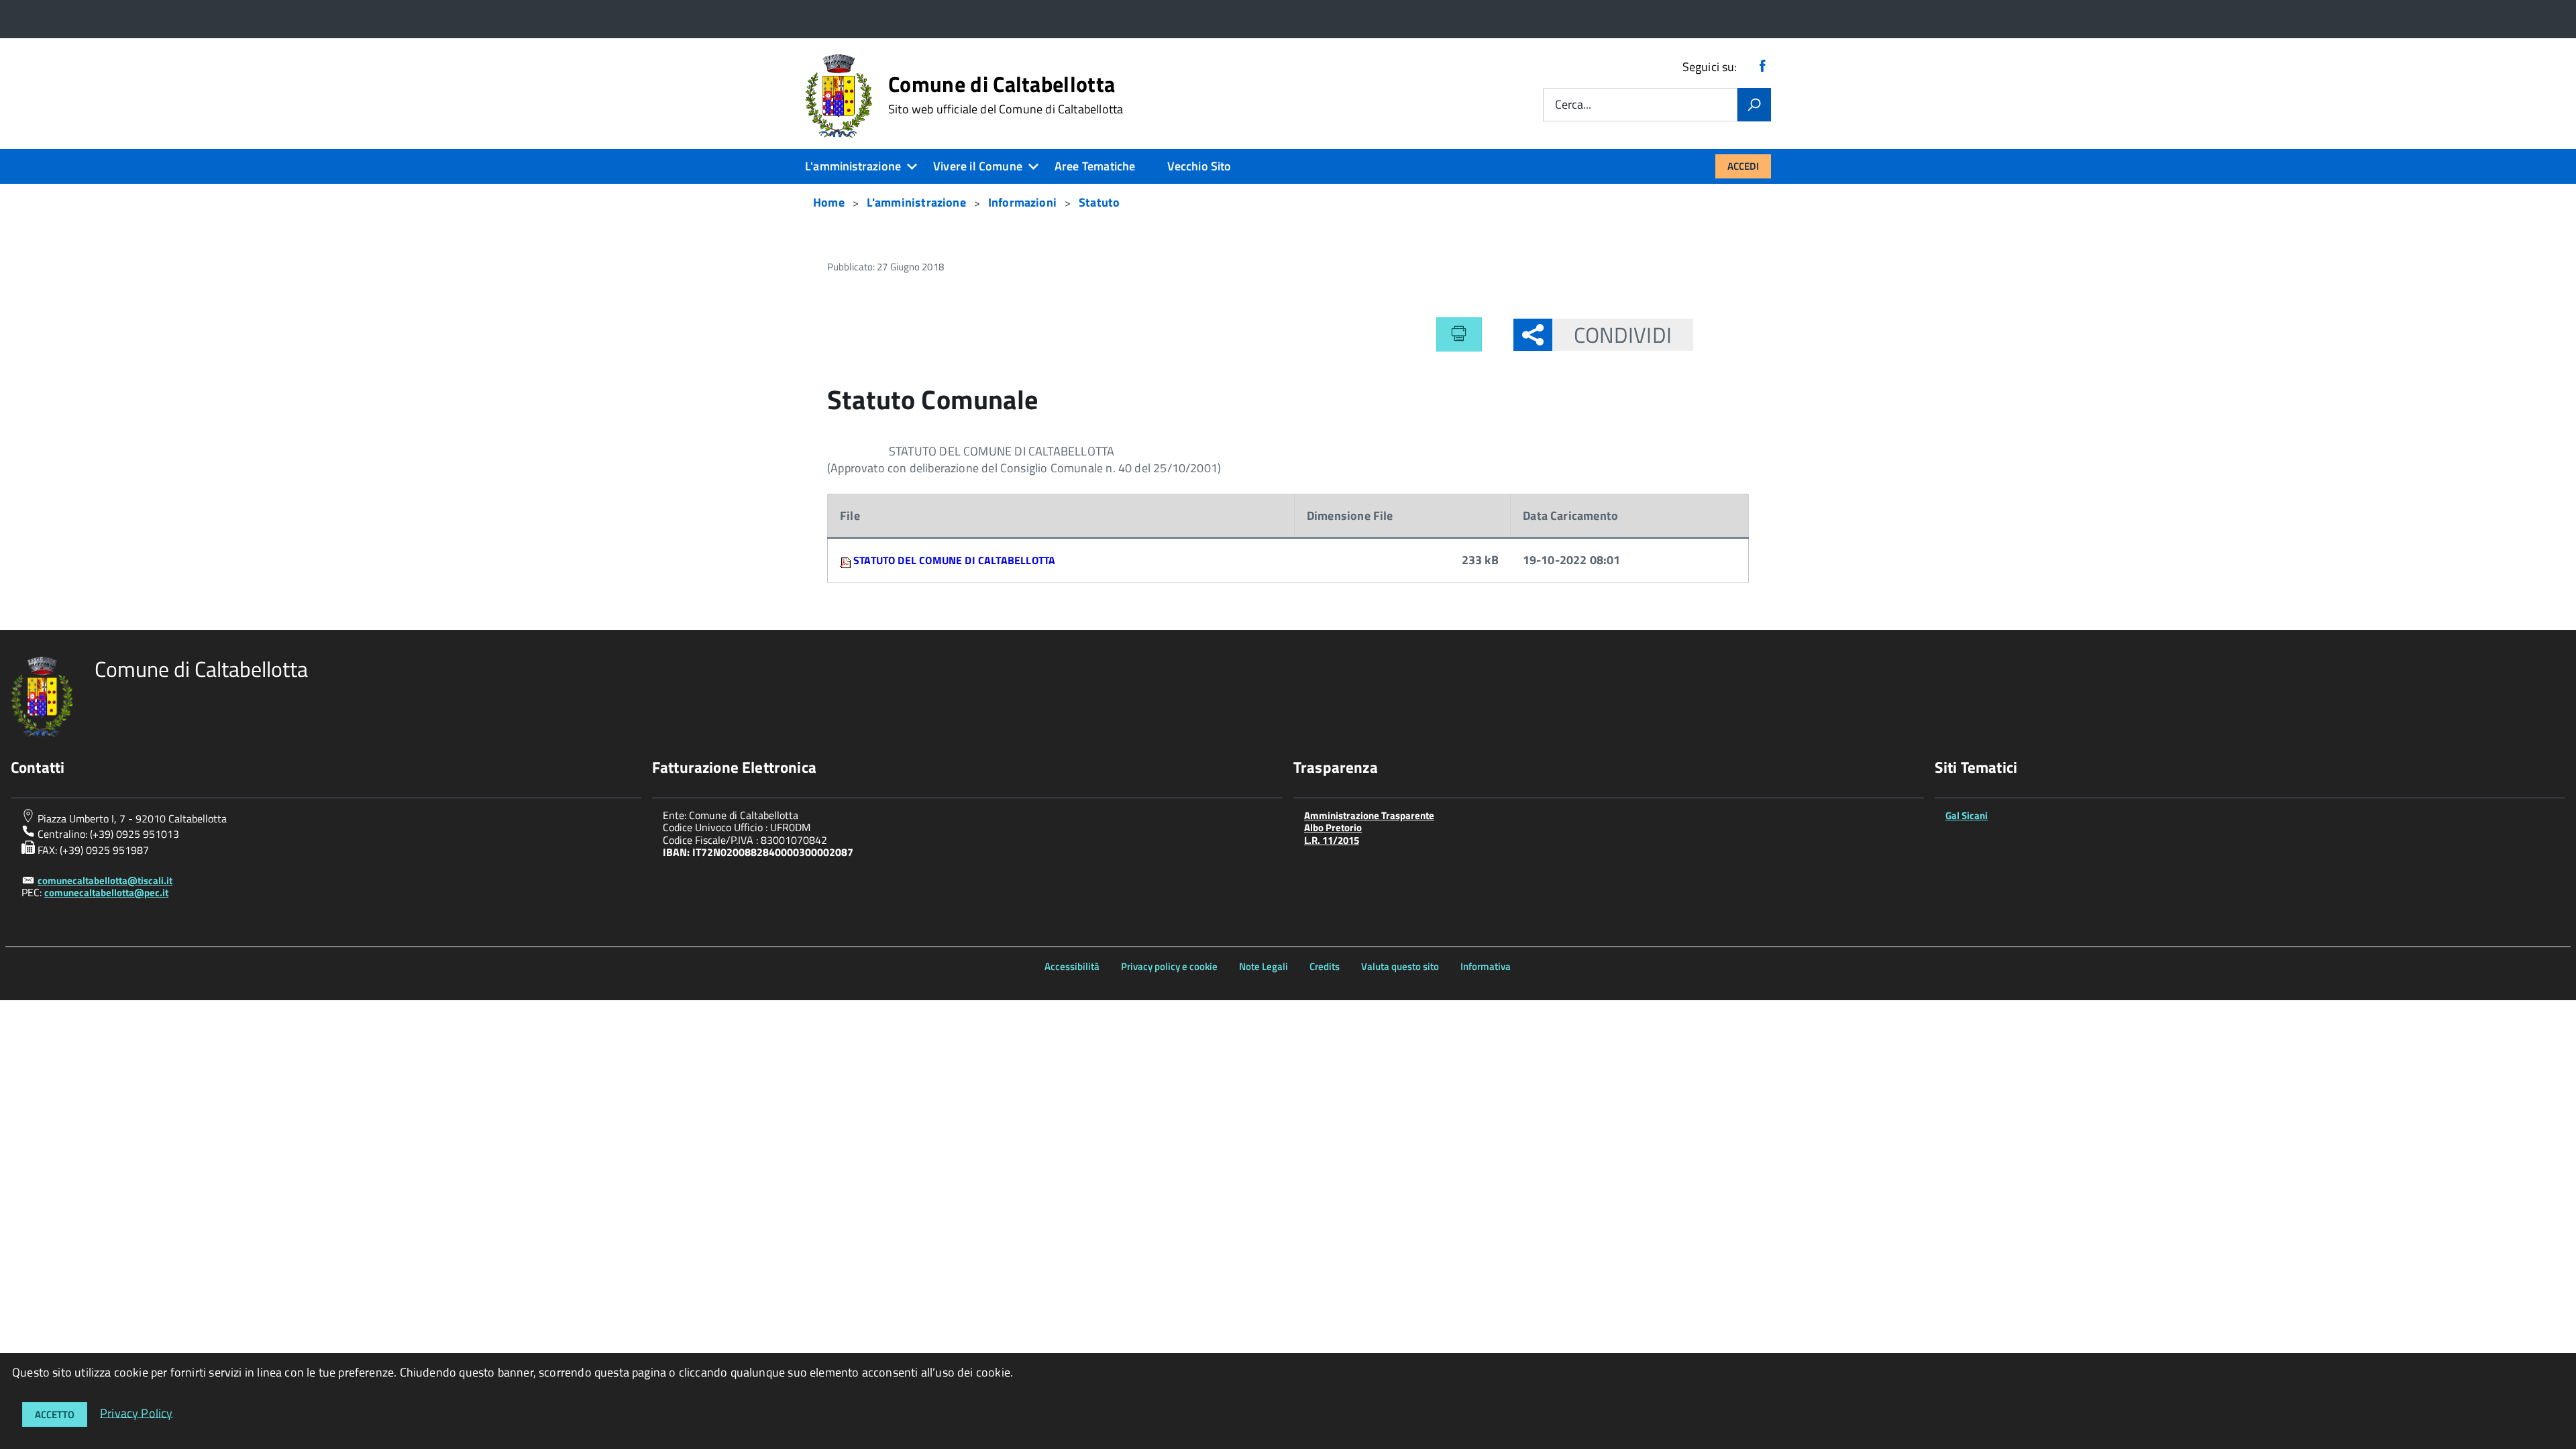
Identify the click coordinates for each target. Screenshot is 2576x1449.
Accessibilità (1072, 966)
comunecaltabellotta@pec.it (106, 893)
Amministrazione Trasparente (1369, 815)
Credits (1325, 966)
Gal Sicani (1967, 815)
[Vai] (1754, 105)
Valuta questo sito (1400, 966)
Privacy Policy (137, 1412)
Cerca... (1573, 105)
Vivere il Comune (978, 166)
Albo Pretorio (1333, 827)
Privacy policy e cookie (1169, 966)
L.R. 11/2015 (1332, 840)
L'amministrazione (853, 166)
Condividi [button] (1623, 335)
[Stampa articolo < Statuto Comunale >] (1459, 334)
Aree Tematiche (1095, 166)
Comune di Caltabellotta (1006, 95)
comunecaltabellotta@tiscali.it (105, 880)
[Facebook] (1762, 67)
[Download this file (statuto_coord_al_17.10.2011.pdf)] (847, 560)
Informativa (1486, 966)
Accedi (1743, 166)
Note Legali (1264, 966)
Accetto (55, 1414)
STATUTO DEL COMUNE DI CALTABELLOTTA (954, 560)
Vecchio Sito (1199, 166)
